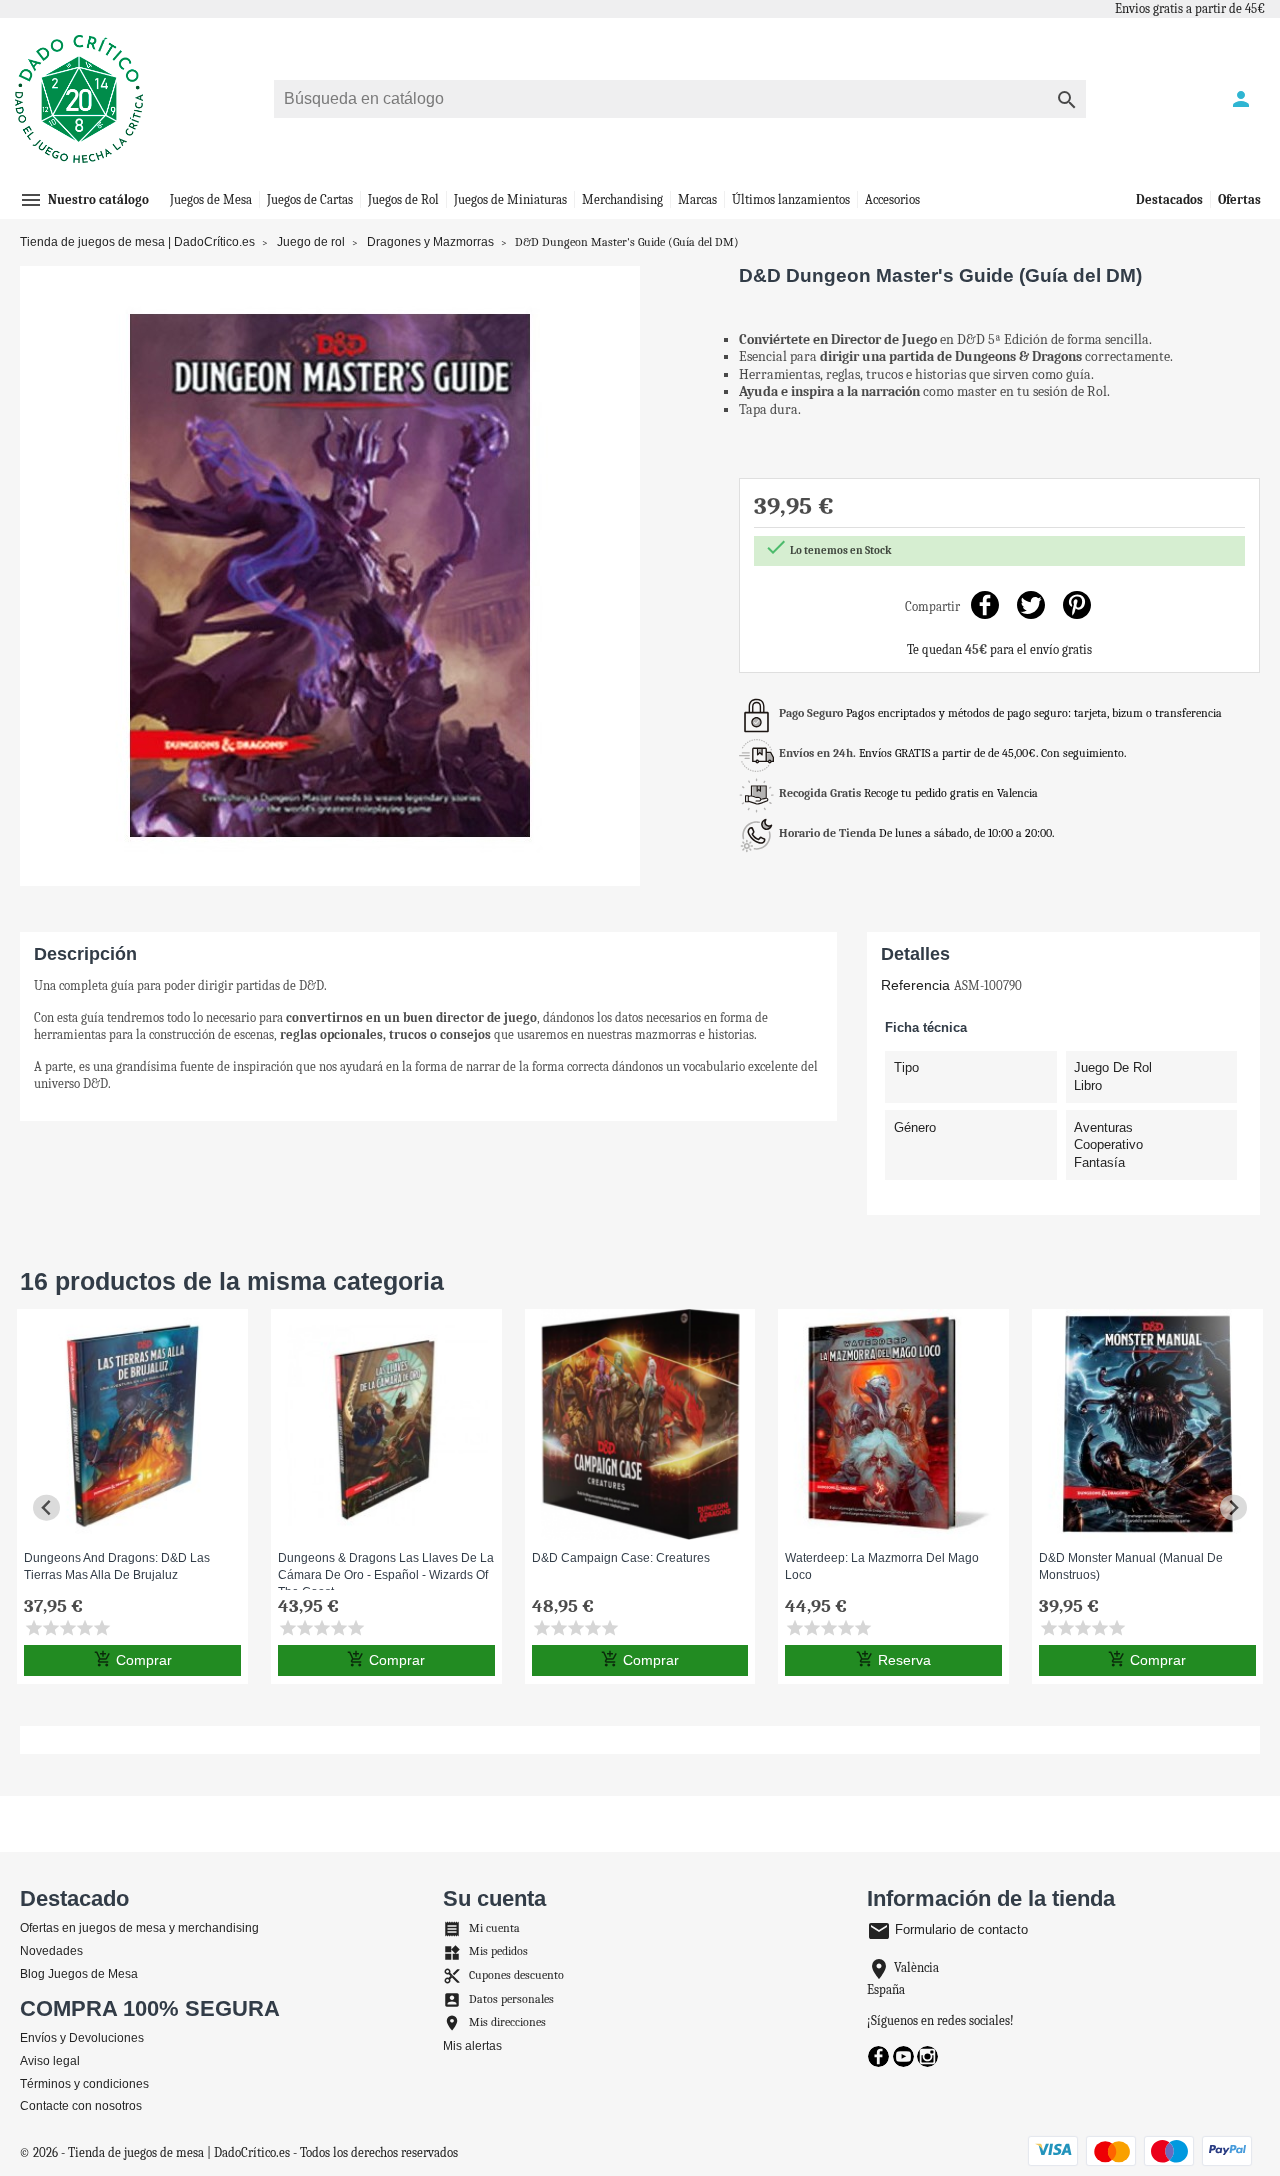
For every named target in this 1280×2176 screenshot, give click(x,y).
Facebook (878, 2056)
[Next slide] (1233, 1507)
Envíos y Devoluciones (82, 2038)
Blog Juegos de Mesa (79, 1974)
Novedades (51, 1951)
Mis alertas (472, 2046)
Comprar (133, 1659)
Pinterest (1076, 604)
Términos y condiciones (84, 2084)
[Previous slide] (46, 1507)
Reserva (893, 1659)
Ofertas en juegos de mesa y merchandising (139, 1928)
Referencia (915, 985)
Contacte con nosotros (81, 2106)
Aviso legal (50, 2061)
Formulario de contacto (947, 1929)
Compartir (984, 604)
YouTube (903, 2056)
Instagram (927, 2056)
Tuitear (1030, 604)
